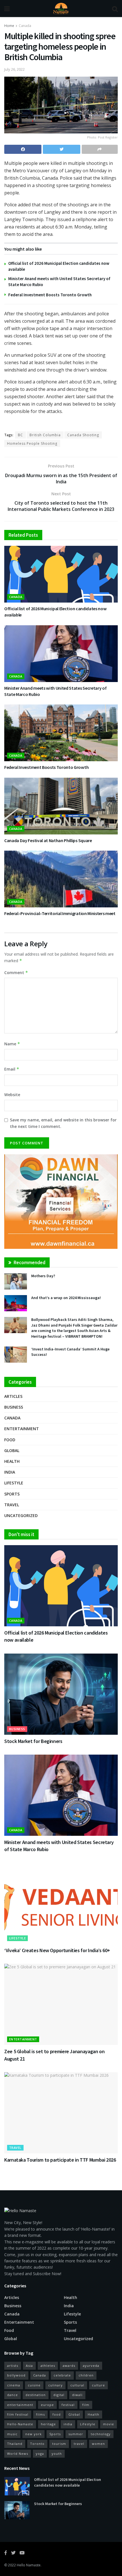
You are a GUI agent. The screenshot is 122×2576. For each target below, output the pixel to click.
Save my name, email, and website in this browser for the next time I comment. (63, 1123)
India (10, 1472)
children (86, 2375)
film (86, 2405)
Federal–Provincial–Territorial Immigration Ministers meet (60, 913)
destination (36, 2395)
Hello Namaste (29, 2565)
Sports (12, 1494)
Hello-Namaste (20, 2424)
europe (47, 2405)
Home (9, 26)
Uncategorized (21, 1515)
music (12, 2434)
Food (10, 1440)
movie (109, 2424)
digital (59, 2395)
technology (101, 2434)
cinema (14, 2385)
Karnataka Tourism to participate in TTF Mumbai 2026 (60, 2160)
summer (76, 2434)
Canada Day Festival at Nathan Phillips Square (48, 840)
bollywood (16, 2375)
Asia (29, 2366)
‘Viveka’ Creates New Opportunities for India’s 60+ (57, 1950)
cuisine (34, 2385)
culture (98, 2385)
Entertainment (22, 1429)
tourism (59, 2444)
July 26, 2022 (14, 69)
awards (69, 2366)
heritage (48, 2424)
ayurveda (91, 2366)
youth (57, 2454)
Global (12, 1450)
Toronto (37, 2444)
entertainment (20, 2405)
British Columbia (45, 435)
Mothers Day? (43, 1276)
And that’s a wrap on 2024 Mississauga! (66, 1298)
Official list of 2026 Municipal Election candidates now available (68, 2482)
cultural (77, 2385)
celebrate (62, 2375)
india (68, 2424)
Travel (12, 1505)
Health (12, 1461)
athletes (48, 2366)
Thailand (15, 2444)
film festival (18, 2414)
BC (20, 435)
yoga (40, 2454)
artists (13, 2366)
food (57, 2414)
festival (68, 2405)
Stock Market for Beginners (33, 1741)
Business (14, 1407)
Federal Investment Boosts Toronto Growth (50, 295)
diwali (77, 2395)
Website (12, 1095)
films (40, 2414)
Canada (25, 26)
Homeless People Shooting (32, 443)
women (98, 2444)
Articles (13, 1396)
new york (33, 2434)
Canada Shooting (83, 435)
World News (18, 2454)
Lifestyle (14, 1483)
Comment (16, 973)
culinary (55, 2385)
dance (12, 2395)
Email (12, 1069)
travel (79, 2444)
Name (12, 1044)
